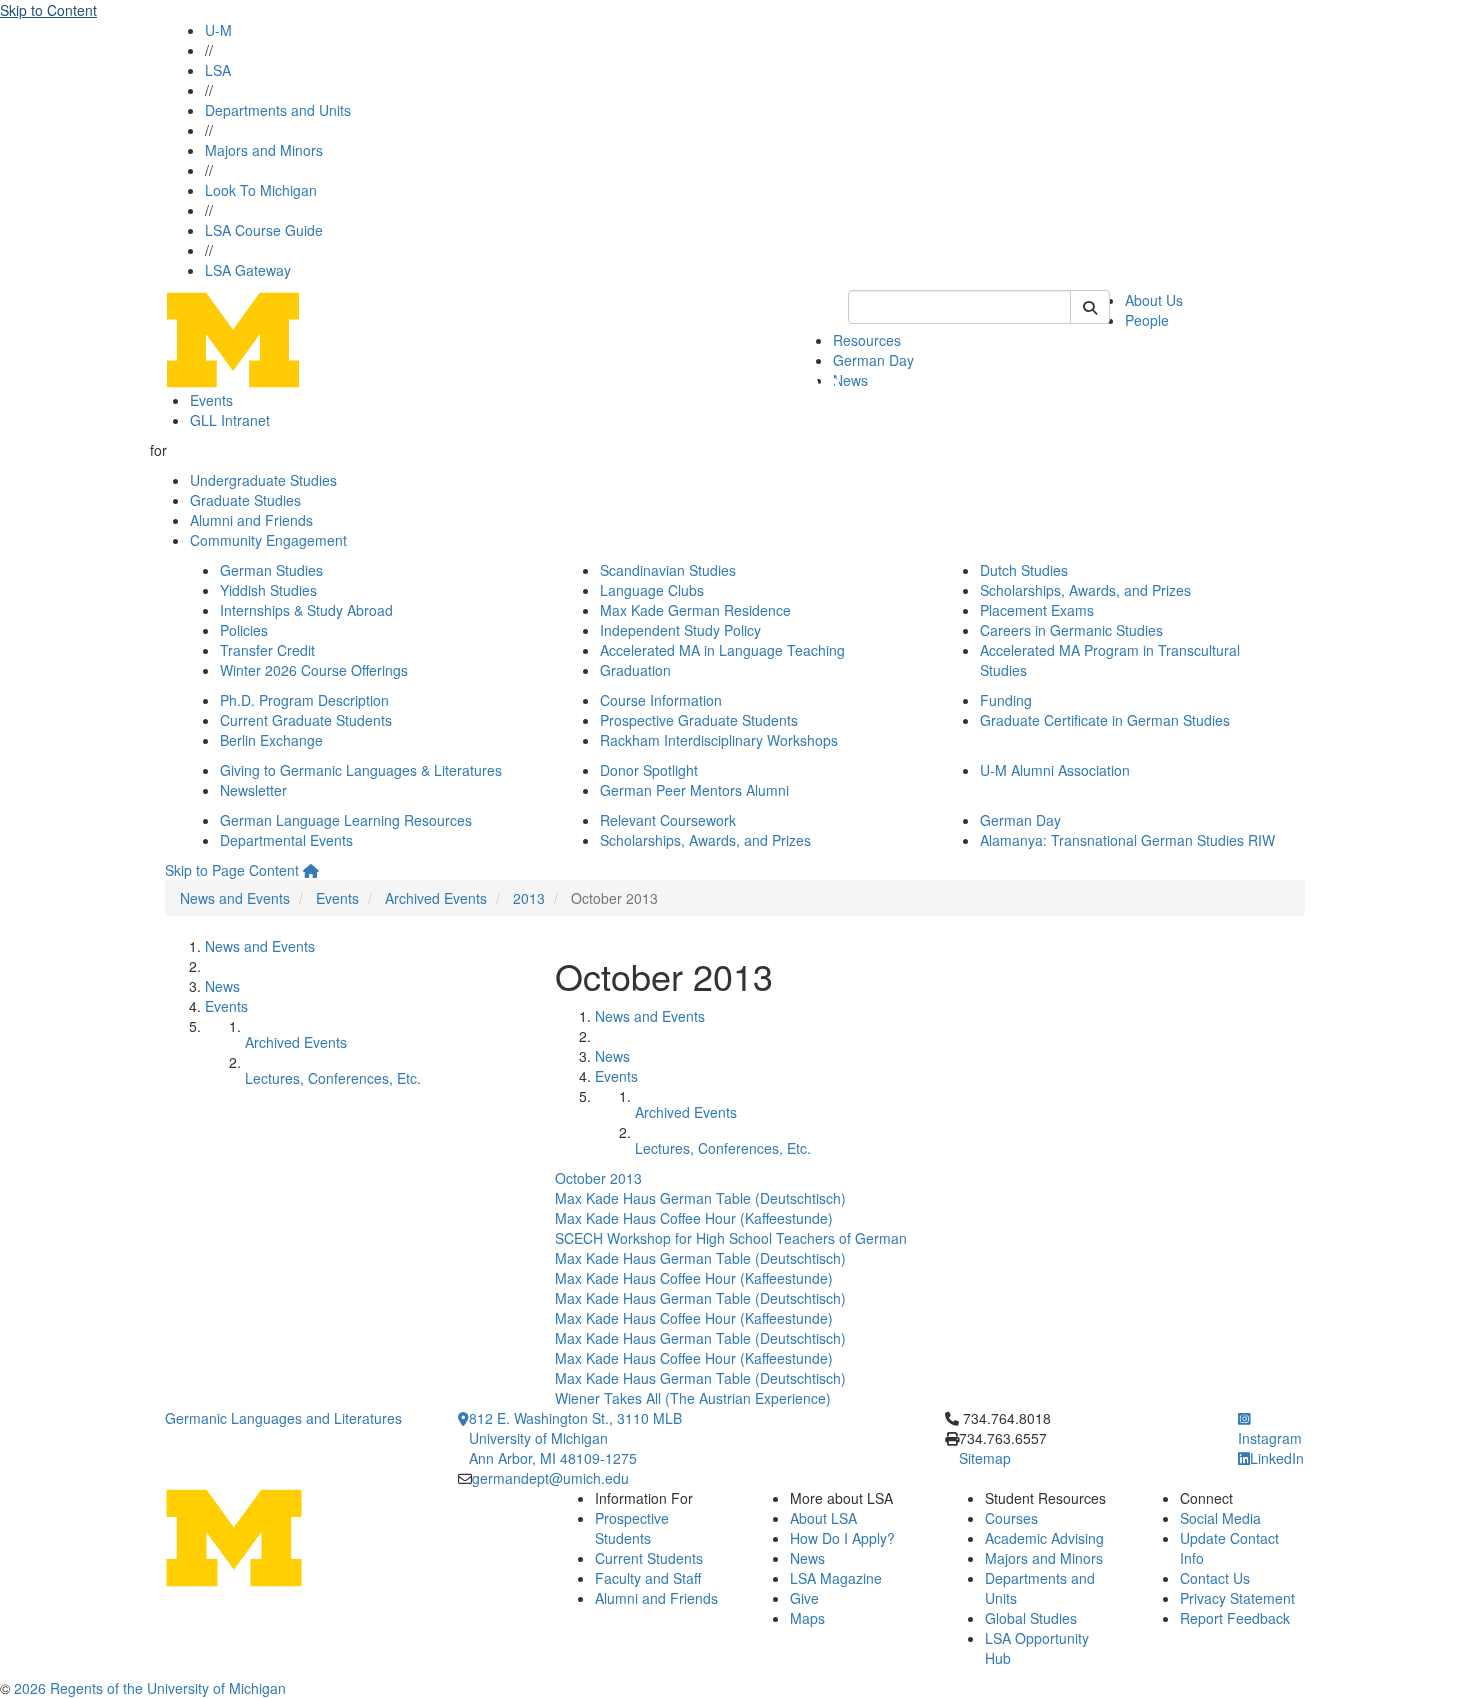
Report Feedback (1235, 1618)
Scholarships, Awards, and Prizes (1085, 590)
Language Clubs (652, 590)
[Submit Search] (1090, 307)
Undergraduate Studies (263, 480)
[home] (311, 870)
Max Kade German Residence (695, 610)
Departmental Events (286, 840)
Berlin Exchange (271, 740)
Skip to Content (48, 10)
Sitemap (985, 1458)
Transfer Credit (267, 650)
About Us (1154, 300)
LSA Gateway (248, 270)
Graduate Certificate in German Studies (1105, 720)
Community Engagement (268, 540)
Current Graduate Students (306, 720)
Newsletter (253, 790)
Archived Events (436, 898)
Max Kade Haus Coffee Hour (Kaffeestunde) (694, 1218)
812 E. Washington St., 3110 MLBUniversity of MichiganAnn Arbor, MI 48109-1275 (575, 1438)
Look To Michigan (261, 190)
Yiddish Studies (268, 590)
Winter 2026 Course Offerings (314, 670)
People (1147, 320)
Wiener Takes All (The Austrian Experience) (693, 1398)
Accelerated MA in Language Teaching (722, 650)
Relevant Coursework (668, 820)
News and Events (235, 898)
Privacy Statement (1237, 1598)
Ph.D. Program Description (304, 700)
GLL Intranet (230, 420)
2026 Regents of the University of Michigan (150, 1688)
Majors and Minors (264, 150)
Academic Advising (1044, 1538)
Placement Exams (1037, 610)
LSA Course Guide (264, 230)
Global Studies (1031, 1618)
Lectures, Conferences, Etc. (333, 1078)
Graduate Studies (245, 500)
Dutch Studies (1024, 570)
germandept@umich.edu (550, 1478)
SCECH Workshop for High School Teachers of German (731, 1238)
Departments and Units (278, 110)
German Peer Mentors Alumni (694, 790)
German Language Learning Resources (346, 820)
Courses (1011, 1518)
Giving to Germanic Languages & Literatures (361, 770)
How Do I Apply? (842, 1538)
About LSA (823, 1518)
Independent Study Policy (680, 630)
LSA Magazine (836, 1578)
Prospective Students (632, 1528)
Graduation (635, 670)
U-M (218, 30)
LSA (218, 70)
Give (804, 1598)
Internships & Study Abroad (306, 610)
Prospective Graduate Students (699, 720)
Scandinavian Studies (668, 570)
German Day (873, 360)
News (850, 380)
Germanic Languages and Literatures (283, 1418)
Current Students (649, 1558)
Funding (1006, 700)
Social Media (1220, 1518)
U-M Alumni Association (1055, 770)
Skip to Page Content (232, 870)
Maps (807, 1618)
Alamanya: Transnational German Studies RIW (1127, 840)
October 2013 (598, 1178)
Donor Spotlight (649, 770)
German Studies (271, 570)
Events (211, 400)
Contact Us (1215, 1578)
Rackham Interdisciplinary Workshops (719, 740)
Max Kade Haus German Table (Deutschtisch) (700, 1198)
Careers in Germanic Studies (1071, 630)
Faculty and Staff (648, 1578)
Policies (244, 630)
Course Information (661, 700)
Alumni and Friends (251, 520)
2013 (529, 898)
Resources (867, 340)
